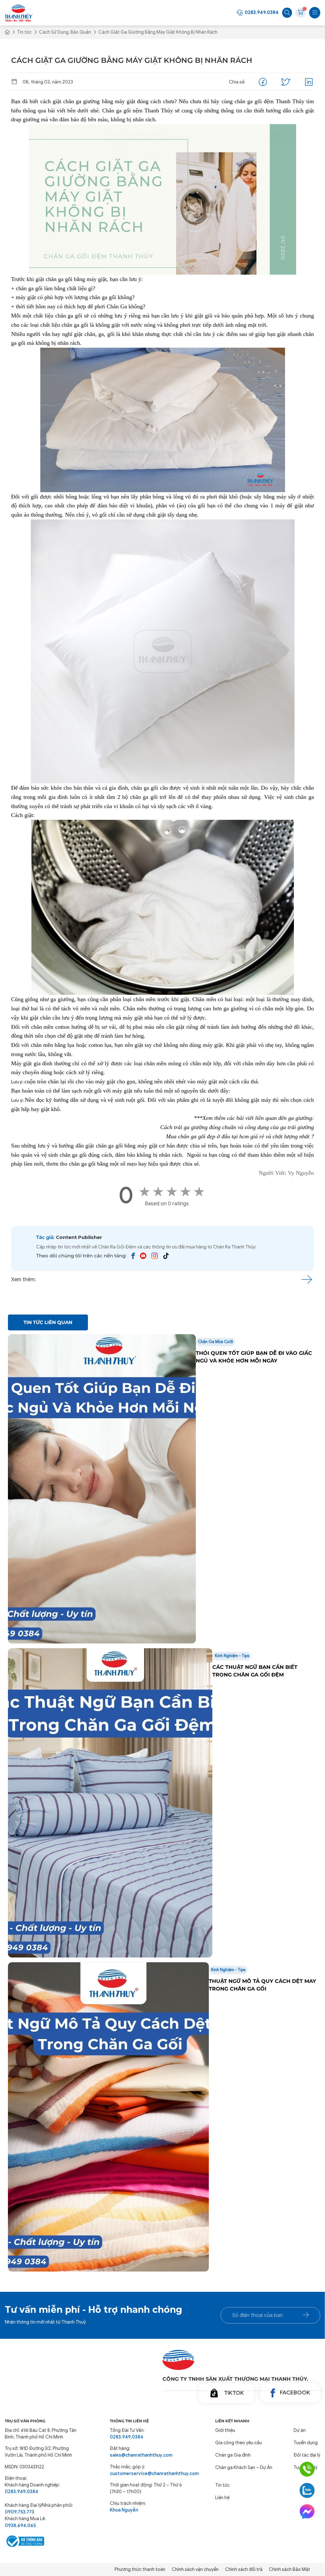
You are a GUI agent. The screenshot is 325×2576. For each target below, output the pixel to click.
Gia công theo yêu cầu (239, 2443)
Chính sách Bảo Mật (289, 2569)
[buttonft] (306, 2315)
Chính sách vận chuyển (195, 2569)
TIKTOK (234, 2393)
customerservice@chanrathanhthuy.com (146, 2473)
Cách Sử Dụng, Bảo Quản (65, 32)
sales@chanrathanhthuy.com (141, 2455)
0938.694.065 (20, 2526)
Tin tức (24, 32)
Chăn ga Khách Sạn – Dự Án (244, 2467)
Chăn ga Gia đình (233, 2455)
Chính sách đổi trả (244, 2569)
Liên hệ (222, 2498)
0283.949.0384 (262, 12)
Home (7, 33)
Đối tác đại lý (307, 2455)
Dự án (300, 2430)
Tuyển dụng (306, 2443)
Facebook (295, 2392)
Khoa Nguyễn (124, 2510)
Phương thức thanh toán (140, 2569)
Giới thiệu (225, 2430)
